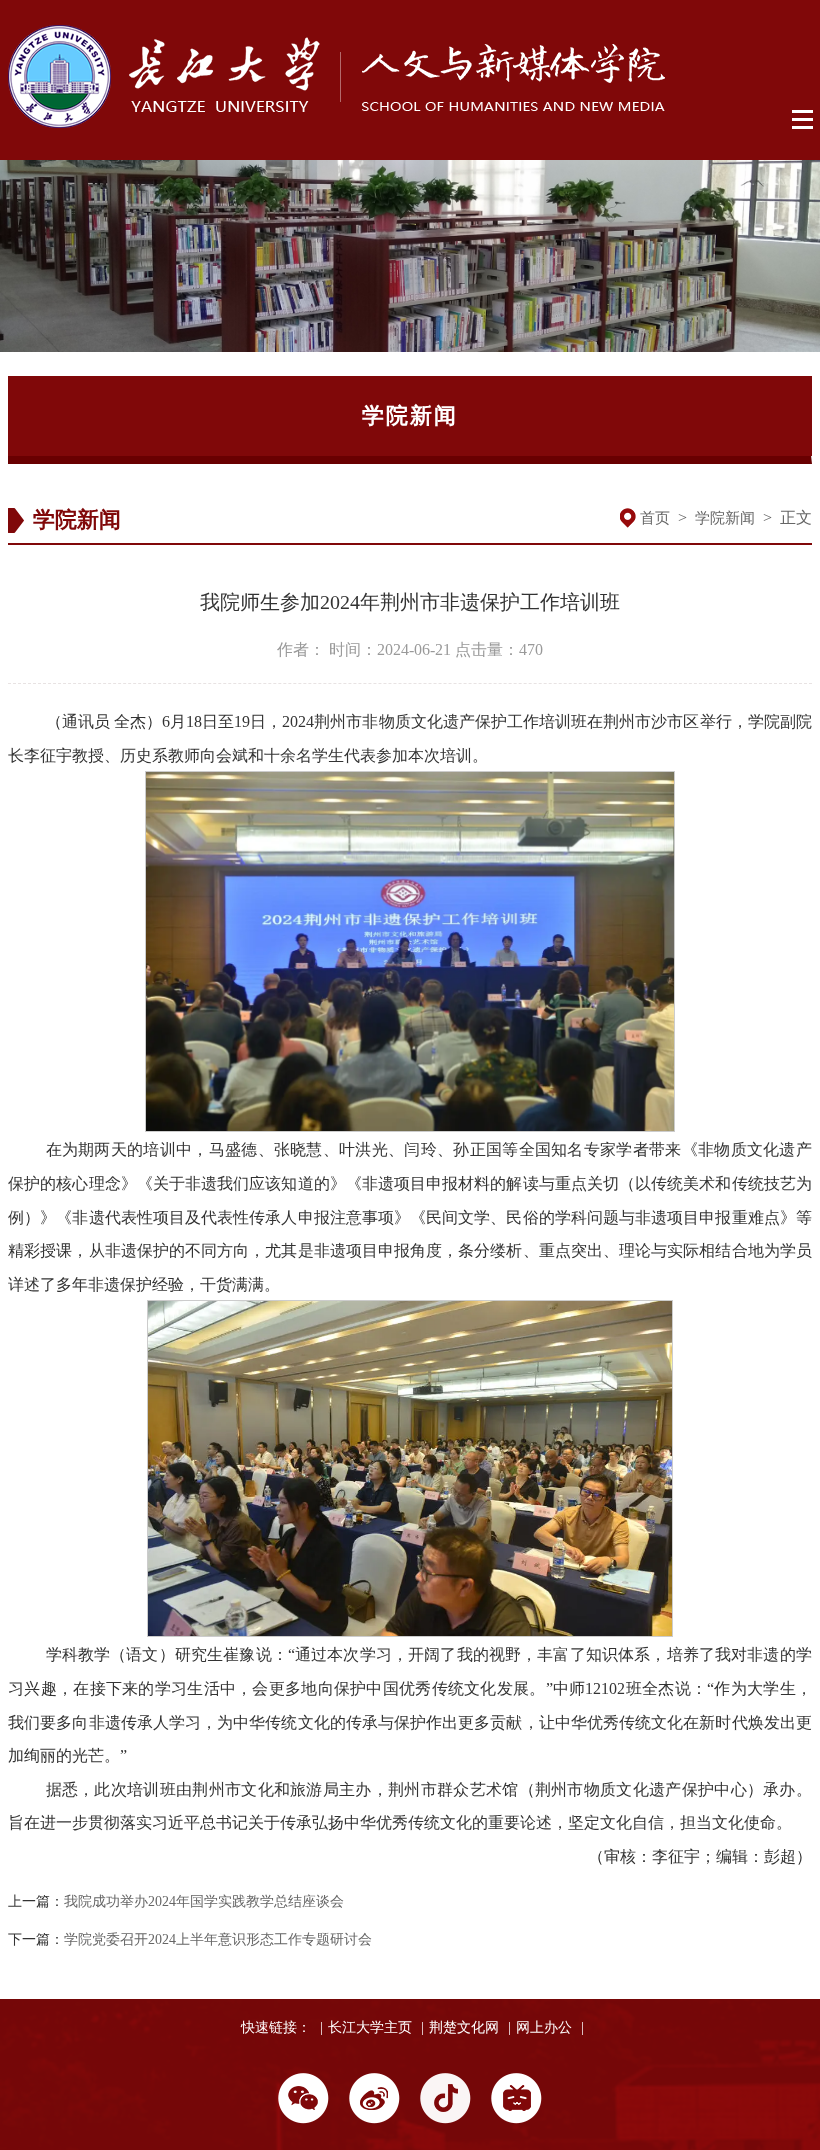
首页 (655, 518)
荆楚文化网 (464, 2027)
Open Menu (803, 120)
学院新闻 (725, 518)
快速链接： (276, 2027)
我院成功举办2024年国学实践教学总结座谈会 (204, 1901)
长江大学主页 (370, 2027)
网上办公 (544, 2027)
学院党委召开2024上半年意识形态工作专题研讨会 (218, 1939)
